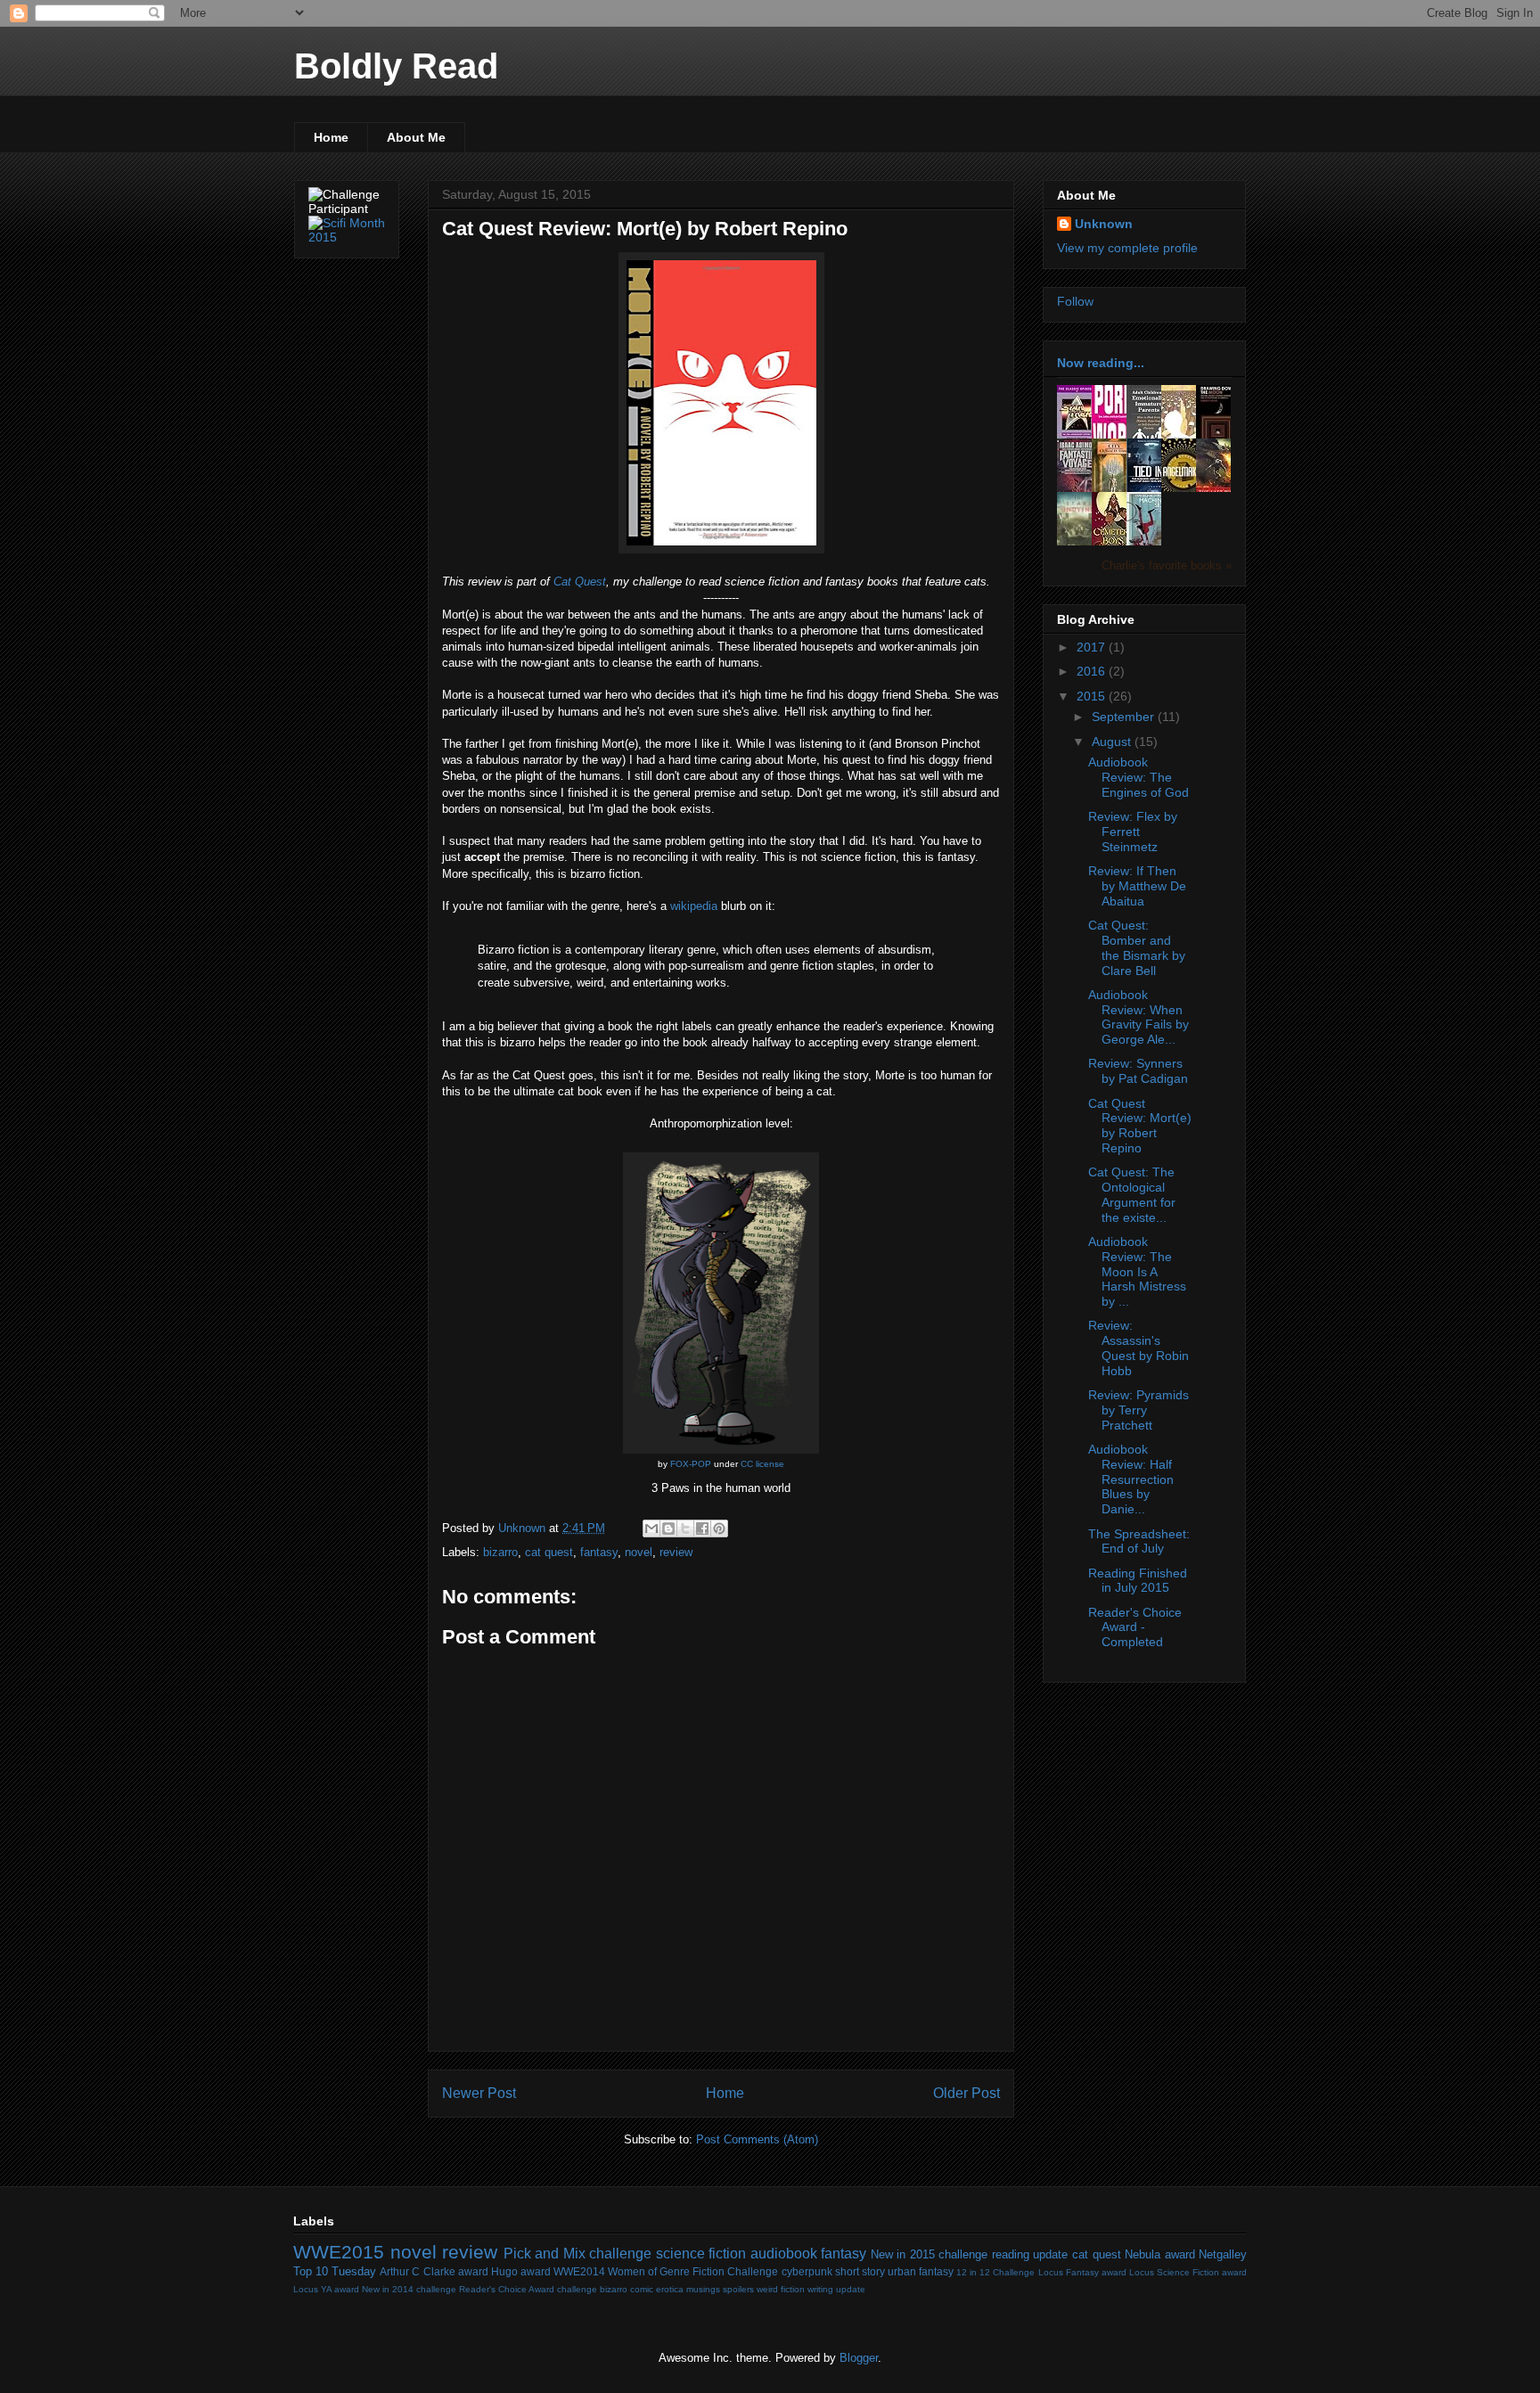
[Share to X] (685, 1528)
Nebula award (1160, 2254)
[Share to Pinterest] (719, 1528)
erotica (670, 2289)
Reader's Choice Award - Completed (1135, 1627)
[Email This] (651, 1528)
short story (860, 2271)
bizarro (500, 1552)
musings (703, 2289)
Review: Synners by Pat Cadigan (1138, 1071)
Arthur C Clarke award (434, 2271)
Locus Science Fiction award (1188, 2272)
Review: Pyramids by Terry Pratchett (1139, 1410)
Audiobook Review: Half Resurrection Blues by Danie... (1131, 1479)
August (1113, 742)
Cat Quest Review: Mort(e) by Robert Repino (1140, 1126)
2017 (1093, 647)
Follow (1075, 301)
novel (639, 1552)
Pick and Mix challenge (578, 2254)
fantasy (599, 1552)
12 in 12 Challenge (995, 2272)
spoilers (738, 2289)
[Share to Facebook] (702, 1528)
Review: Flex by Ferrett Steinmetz (1133, 832)
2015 (1093, 696)
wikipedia (694, 906)
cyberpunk (807, 2271)
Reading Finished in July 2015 (1138, 1581)
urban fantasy (921, 2271)
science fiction (701, 2254)
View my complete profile (1127, 248)
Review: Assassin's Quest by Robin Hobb (1139, 1348)
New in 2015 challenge (930, 2254)
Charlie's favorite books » (1167, 566)
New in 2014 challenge (409, 2289)
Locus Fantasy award (1082, 2272)
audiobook (784, 2254)
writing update (836, 2289)
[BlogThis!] (668, 1528)
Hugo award (521, 2271)
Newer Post (479, 2093)
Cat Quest (580, 582)
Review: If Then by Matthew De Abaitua (1137, 886)
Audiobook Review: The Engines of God (1139, 777)
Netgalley (1223, 2254)
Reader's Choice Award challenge (528, 2289)
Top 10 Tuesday (335, 2271)
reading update (1030, 2254)
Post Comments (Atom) (757, 2139)
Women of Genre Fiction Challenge (693, 2271)
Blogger (859, 2358)
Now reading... (1101, 363)
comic (642, 2289)
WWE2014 (579, 2271)
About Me (416, 137)
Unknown (1104, 224)
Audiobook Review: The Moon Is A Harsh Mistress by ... (1137, 1271)
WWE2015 (339, 2252)
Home (331, 137)
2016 (1093, 671)
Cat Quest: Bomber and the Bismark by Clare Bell (1137, 947)
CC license (762, 1464)
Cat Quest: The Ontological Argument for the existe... (1132, 1194)
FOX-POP (691, 1464)
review (676, 1552)
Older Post (967, 2093)
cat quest (549, 1552)
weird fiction (781, 2289)
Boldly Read (396, 66)
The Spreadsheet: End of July (1139, 1541)
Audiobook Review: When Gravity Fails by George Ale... (1139, 1017)
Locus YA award (326, 2289)
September (1125, 717)
